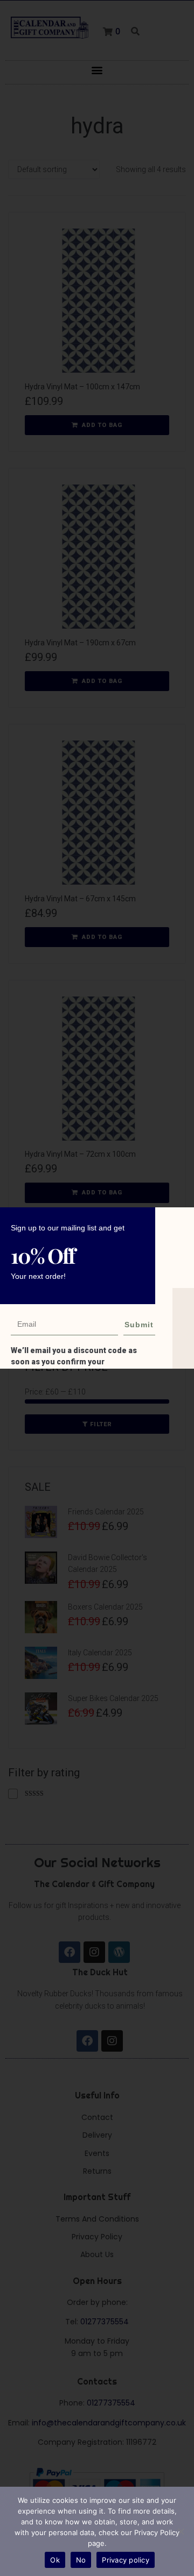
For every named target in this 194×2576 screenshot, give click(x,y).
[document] (97, 1288)
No (81, 2560)
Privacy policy (126, 2560)
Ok (55, 2560)
